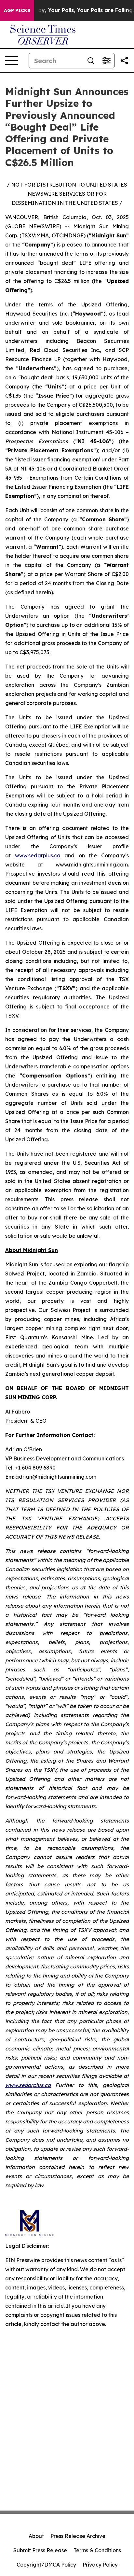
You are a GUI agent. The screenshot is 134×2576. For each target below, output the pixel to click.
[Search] (91, 61)
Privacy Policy (100, 2565)
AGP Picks (17, 10)
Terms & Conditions (97, 2550)
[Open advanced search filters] (106, 61)
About (36, 2536)
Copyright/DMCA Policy (46, 2565)
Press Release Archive (78, 2536)
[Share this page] (124, 61)
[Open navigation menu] (12, 61)
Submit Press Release (40, 2550)
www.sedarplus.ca (38, 855)
